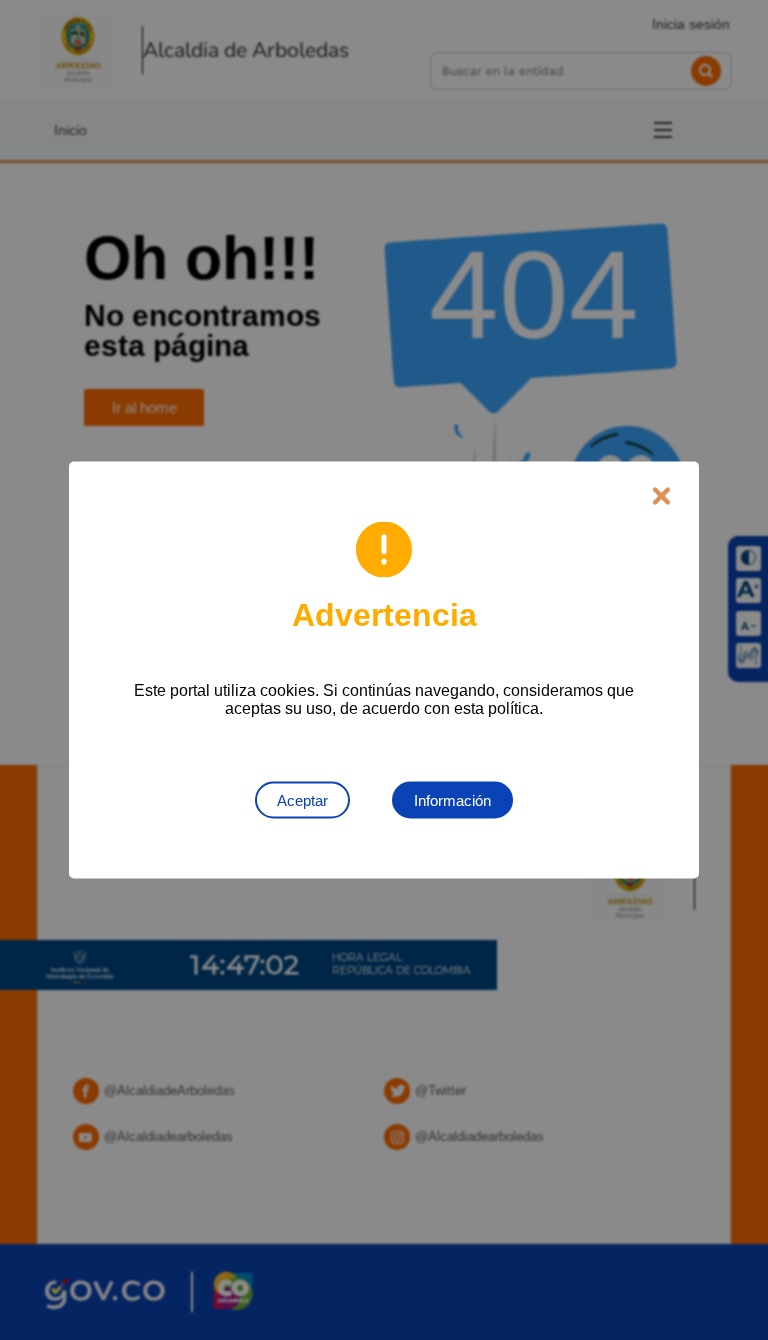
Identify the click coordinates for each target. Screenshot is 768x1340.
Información (452, 800)
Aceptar (302, 800)
